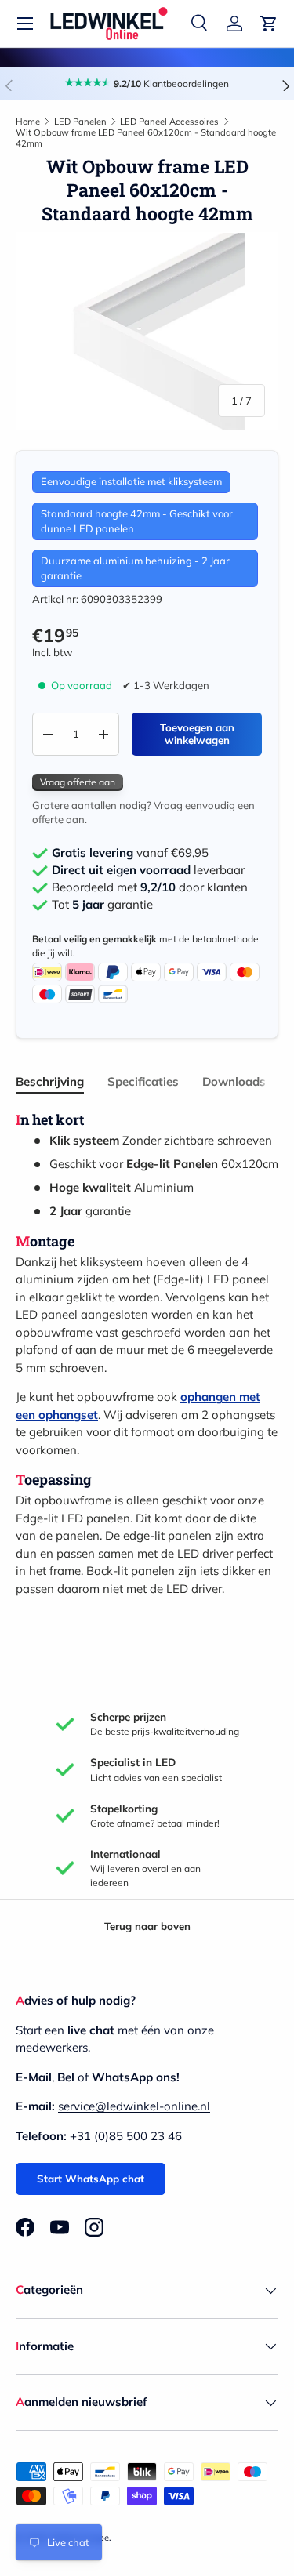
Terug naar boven (147, 1926)
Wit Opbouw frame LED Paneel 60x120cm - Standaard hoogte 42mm (146, 138)
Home (28, 122)
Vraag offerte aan (78, 782)
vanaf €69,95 (130, 853)
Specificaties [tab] (143, 1081)
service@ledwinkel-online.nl (134, 2106)
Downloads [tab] (234, 1081)
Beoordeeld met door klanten (150, 887)
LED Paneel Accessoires (169, 122)
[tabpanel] (147, 1354)
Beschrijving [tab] (50, 1081)
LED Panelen (80, 122)
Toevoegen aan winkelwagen (197, 734)
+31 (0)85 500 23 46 (126, 2136)
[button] (269, 24)
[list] (147, 331)
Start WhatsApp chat (91, 2179)
